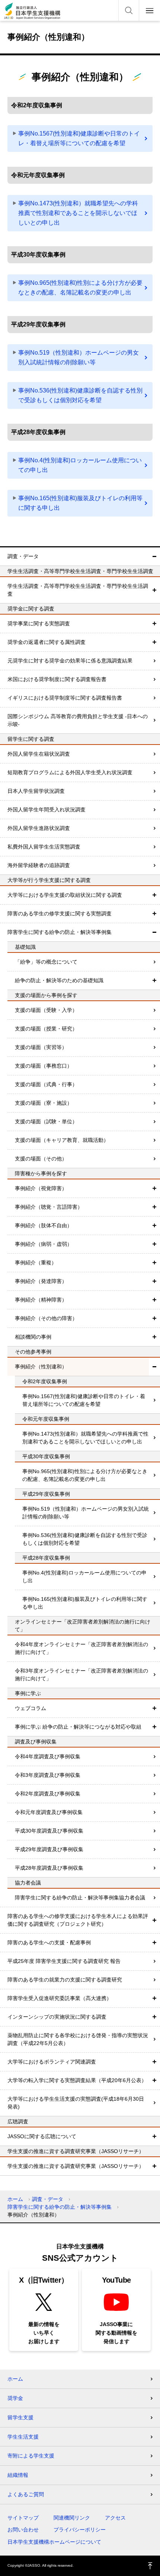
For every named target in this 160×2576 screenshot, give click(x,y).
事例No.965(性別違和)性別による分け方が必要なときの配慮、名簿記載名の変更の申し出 (80, 288)
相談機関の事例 (33, 1337)
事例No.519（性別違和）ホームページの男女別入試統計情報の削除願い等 (79, 357)
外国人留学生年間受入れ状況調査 (47, 810)
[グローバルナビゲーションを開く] (150, 10)
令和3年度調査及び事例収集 (48, 1775)
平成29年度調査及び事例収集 (49, 1849)
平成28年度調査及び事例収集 (49, 1868)
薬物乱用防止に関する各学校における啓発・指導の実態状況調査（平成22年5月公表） (78, 2039)
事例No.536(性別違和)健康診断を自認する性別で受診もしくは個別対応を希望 (80, 395)
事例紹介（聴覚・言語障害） (49, 1207)
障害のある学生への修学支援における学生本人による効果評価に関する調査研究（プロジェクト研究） (78, 1920)
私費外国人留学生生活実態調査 (44, 847)
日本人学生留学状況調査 (36, 791)
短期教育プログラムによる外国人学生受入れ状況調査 (70, 772)
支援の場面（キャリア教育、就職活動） (62, 1140)
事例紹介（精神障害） (41, 1300)
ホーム (15, 2199)
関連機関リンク (72, 2518)
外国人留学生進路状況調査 (39, 828)
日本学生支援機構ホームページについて (54, 2542)
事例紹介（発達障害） (41, 1281)
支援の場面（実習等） (41, 1047)
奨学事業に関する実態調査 (39, 623)
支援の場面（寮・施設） (44, 1103)
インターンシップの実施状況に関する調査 (57, 2017)
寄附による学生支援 (31, 2456)
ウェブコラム (31, 1708)
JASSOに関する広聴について (42, 2136)
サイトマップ (23, 2518)
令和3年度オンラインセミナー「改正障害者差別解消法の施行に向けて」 (81, 1675)
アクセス (115, 2518)
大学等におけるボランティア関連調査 (52, 2062)
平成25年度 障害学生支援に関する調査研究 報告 (64, 1961)
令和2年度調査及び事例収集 (48, 1794)
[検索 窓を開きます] (129, 10)
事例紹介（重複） (36, 1263)
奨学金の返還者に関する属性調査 (47, 642)
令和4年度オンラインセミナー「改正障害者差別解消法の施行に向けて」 (81, 1648)
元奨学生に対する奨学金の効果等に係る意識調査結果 (70, 661)
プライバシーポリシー (80, 2530)
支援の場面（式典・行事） (46, 1084)
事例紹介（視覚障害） (41, 1188)
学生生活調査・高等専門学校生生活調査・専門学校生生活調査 (78, 590)
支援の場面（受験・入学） (46, 1010)
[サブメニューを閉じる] (154, 556)
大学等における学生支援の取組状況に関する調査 (65, 895)
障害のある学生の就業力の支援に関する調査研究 (65, 1980)
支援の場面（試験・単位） (46, 1121)
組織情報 (18, 2475)
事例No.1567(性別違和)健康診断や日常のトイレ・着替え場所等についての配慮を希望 (79, 138)
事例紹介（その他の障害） (46, 1318)
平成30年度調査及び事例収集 (49, 1831)
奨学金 (15, 2398)
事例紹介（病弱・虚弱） (44, 1244)
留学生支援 (20, 2417)
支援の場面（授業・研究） (46, 1029)
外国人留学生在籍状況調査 (39, 754)
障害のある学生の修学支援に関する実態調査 (60, 914)
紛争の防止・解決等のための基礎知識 (59, 980)
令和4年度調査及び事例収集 (48, 1756)
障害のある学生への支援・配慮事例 (49, 1942)
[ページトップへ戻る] (150, 2566)
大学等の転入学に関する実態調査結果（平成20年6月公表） (77, 2080)
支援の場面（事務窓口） (44, 1066)
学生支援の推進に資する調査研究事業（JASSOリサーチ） (76, 2166)
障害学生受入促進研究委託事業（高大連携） (60, 1998)
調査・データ (23, 556)
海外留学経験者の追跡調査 (39, 865)
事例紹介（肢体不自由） (44, 1225)
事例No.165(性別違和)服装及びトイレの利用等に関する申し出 (80, 503)
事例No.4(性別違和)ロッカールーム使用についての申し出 (80, 465)
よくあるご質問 (26, 2494)
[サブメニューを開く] (154, 590)
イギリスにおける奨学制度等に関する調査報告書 (65, 698)
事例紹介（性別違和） (41, 1367)
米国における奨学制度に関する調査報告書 (57, 679)
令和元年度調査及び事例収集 (49, 1812)
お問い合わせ (23, 2530)
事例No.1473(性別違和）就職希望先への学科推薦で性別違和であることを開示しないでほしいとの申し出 (78, 213)
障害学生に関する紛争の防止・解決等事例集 (60, 932)
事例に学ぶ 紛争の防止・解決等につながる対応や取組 (78, 1727)
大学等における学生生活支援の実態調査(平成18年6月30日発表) (76, 2103)
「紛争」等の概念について (46, 962)
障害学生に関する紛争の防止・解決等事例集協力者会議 (80, 1898)
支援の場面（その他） (41, 1159)
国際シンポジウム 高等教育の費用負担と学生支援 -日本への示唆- (78, 720)
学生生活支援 (23, 2437)
